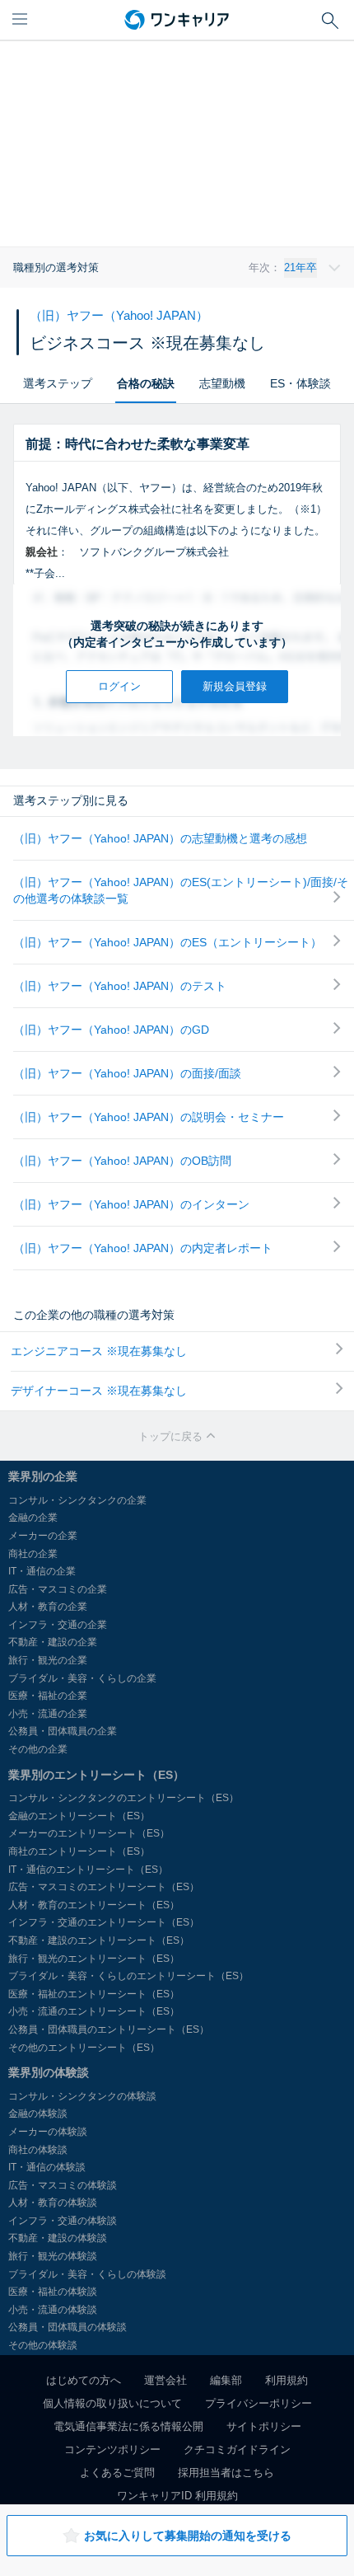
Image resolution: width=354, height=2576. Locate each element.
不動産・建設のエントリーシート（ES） (99, 1940)
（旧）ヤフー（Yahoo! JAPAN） (119, 315)
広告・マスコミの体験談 (63, 2185)
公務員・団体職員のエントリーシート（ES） (109, 2029)
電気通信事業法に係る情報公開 (128, 2426)
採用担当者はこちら (226, 2473)
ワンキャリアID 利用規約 (177, 2496)
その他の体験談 (43, 2345)
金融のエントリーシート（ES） (79, 1816)
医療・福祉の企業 (48, 1696)
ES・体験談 (300, 383)
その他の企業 (38, 1749)
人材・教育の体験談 (53, 2203)
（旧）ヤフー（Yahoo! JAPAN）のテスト (120, 986)
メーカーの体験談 (48, 2132)
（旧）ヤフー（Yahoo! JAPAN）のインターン (131, 1204)
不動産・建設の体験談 (58, 2238)
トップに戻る (172, 1436)
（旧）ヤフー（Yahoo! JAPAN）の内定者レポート (143, 1248)
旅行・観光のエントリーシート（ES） (94, 1959)
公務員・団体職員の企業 (63, 1731)
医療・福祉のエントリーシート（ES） (94, 1994)
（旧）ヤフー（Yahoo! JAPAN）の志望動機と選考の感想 (160, 838)
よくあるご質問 (117, 2473)
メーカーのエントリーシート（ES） (89, 1833)
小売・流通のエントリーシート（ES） (94, 2011)
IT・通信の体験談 (47, 2167)
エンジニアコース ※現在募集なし (99, 1351)
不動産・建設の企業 (53, 1642)
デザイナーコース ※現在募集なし (99, 1391)
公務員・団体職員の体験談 (68, 2327)
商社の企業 (33, 1554)
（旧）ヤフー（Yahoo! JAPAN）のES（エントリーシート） (168, 942)
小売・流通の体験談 (53, 2310)
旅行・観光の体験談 (53, 2256)
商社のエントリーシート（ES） (79, 1851)
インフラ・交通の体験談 (63, 2221)
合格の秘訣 (146, 383)
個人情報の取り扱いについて (112, 2403)
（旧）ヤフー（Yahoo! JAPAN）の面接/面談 (127, 1073)
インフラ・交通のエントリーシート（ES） (104, 1922)
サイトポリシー (264, 2426)
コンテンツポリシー (112, 2449)
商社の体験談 (38, 2150)
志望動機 (222, 383)
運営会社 (165, 2380)
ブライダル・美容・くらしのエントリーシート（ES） (128, 1976)
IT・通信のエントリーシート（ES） (88, 1870)
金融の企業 (33, 1518)
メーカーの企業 (43, 1536)
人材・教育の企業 (48, 1607)
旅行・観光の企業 (48, 1660)
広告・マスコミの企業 (58, 1589)
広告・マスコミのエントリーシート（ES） (104, 1887)
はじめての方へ (84, 2380)
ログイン (119, 686)
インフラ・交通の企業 (58, 1625)
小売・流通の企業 (48, 1714)
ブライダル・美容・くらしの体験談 (87, 2274)
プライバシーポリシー (259, 2403)
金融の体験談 (38, 2114)
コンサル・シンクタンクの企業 (77, 1500)
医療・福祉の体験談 (53, 2292)
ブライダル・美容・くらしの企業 (82, 1678)
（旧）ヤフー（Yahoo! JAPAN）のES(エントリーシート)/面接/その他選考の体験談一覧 (181, 890)
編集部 (226, 2380)
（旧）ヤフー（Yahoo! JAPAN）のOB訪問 (122, 1161)
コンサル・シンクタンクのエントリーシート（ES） (123, 1798)
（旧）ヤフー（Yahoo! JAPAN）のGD (111, 1030)
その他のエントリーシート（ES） (84, 2048)
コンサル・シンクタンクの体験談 (82, 2096)
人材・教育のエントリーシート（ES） (94, 1905)
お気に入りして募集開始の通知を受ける (188, 2536)
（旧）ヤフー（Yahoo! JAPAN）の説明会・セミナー (149, 1117)
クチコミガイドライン (237, 2449)
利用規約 (286, 2380)
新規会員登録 (235, 686)
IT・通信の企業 (42, 1571)
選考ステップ (58, 383)
